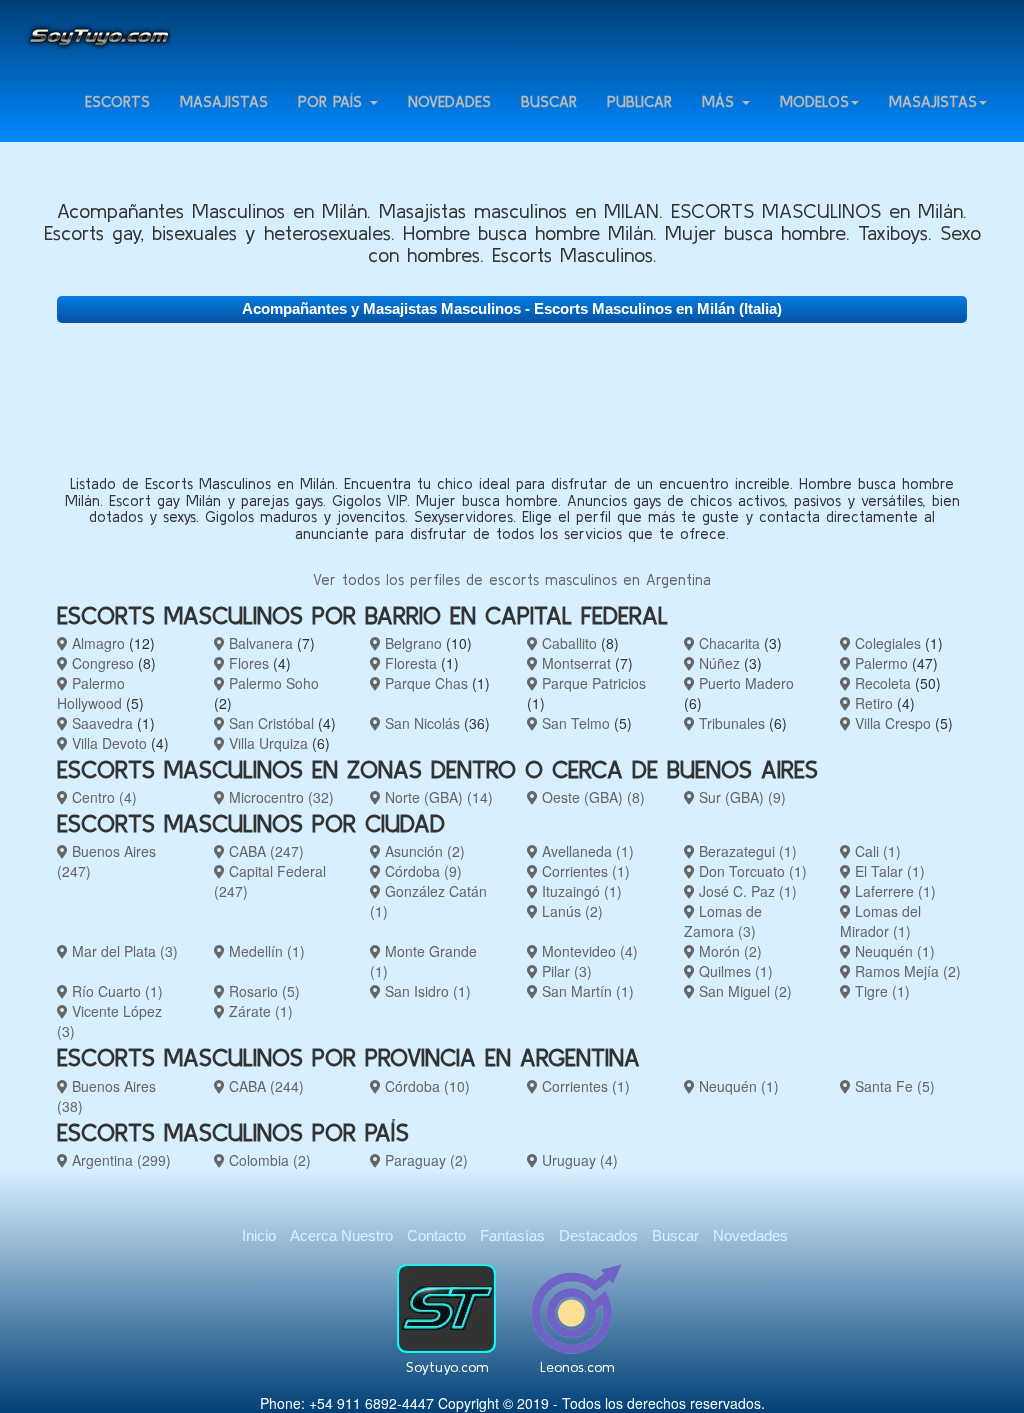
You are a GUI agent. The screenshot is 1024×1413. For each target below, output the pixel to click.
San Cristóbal (269, 723)
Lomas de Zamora (723, 921)
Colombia (268, 1160)
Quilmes (734, 971)
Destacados (598, 1235)
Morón (728, 951)
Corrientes (584, 871)
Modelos (814, 101)
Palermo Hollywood (91, 693)
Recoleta (881, 683)
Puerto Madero (744, 683)
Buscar (549, 101)
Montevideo (588, 951)
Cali (876, 851)
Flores (247, 663)
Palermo (879, 663)
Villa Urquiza (266, 743)
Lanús (570, 911)
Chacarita (727, 643)
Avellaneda (586, 851)
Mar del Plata (123, 951)
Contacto (436, 1235)
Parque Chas (424, 683)
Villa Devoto (107, 743)
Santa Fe (893, 1086)
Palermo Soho (272, 683)
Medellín (265, 951)
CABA (264, 851)
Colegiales (886, 643)
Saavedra (100, 723)
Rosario (262, 991)
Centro (102, 797)
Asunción (423, 851)
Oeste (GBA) (591, 797)
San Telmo (574, 723)
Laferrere (893, 891)
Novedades (449, 101)
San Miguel (743, 991)
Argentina (119, 1160)
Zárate (259, 1011)
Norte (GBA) (437, 797)
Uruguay (578, 1160)
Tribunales (730, 723)
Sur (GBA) (740, 797)
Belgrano (411, 643)
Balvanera (259, 643)
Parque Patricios (592, 683)
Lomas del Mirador (880, 921)
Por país (333, 101)
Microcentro (279, 797)
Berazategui (746, 851)
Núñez (717, 663)
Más (721, 101)
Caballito (567, 643)
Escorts (117, 101)
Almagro (96, 643)
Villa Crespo (891, 723)
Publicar (639, 101)
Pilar (565, 971)
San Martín (586, 991)
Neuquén (893, 951)
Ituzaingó (580, 891)
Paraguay (424, 1160)
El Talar (888, 871)
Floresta (409, 663)
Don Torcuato (751, 871)
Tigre (880, 991)
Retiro (872, 703)
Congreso (101, 663)
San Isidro (426, 991)
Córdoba (421, 871)
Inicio (259, 1235)
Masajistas (224, 101)
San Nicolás (420, 723)
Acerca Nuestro (341, 1235)
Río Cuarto (115, 991)
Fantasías (512, 1235)
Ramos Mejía (906, 971)
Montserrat (574, 663)
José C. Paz (746, 891)
